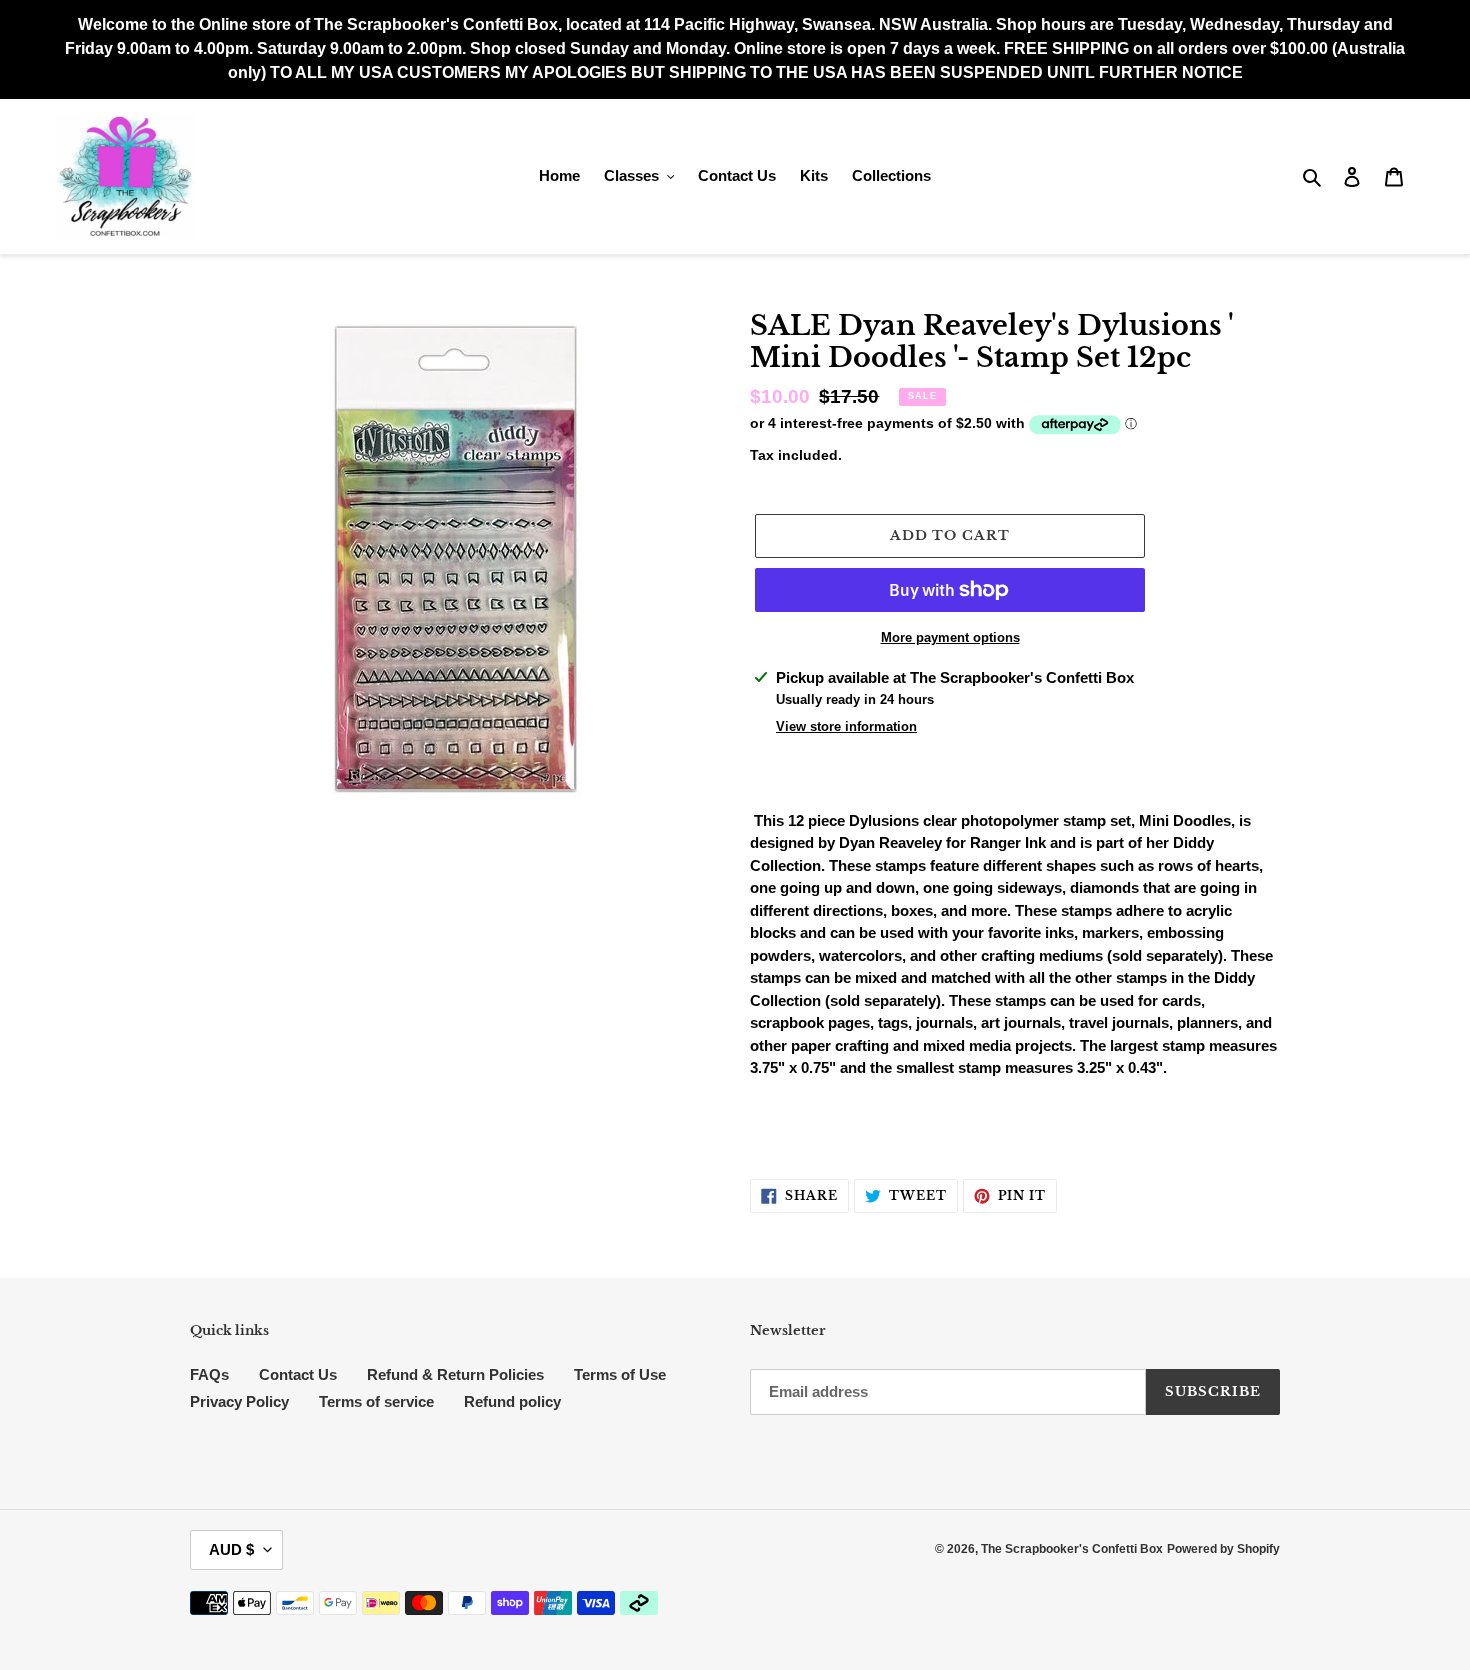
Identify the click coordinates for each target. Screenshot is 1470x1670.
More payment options (950, 637)
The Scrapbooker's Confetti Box (1072, 1549)
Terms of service (376, 1401)
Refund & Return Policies (455, 1374)
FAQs (209, 1374)
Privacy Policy (239, 1401)
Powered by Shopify (1223, 1549)
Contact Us (298, 1374)
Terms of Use (620, 1374)
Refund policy (512, 1401)
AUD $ (231, 1549)
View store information (846, 726)
